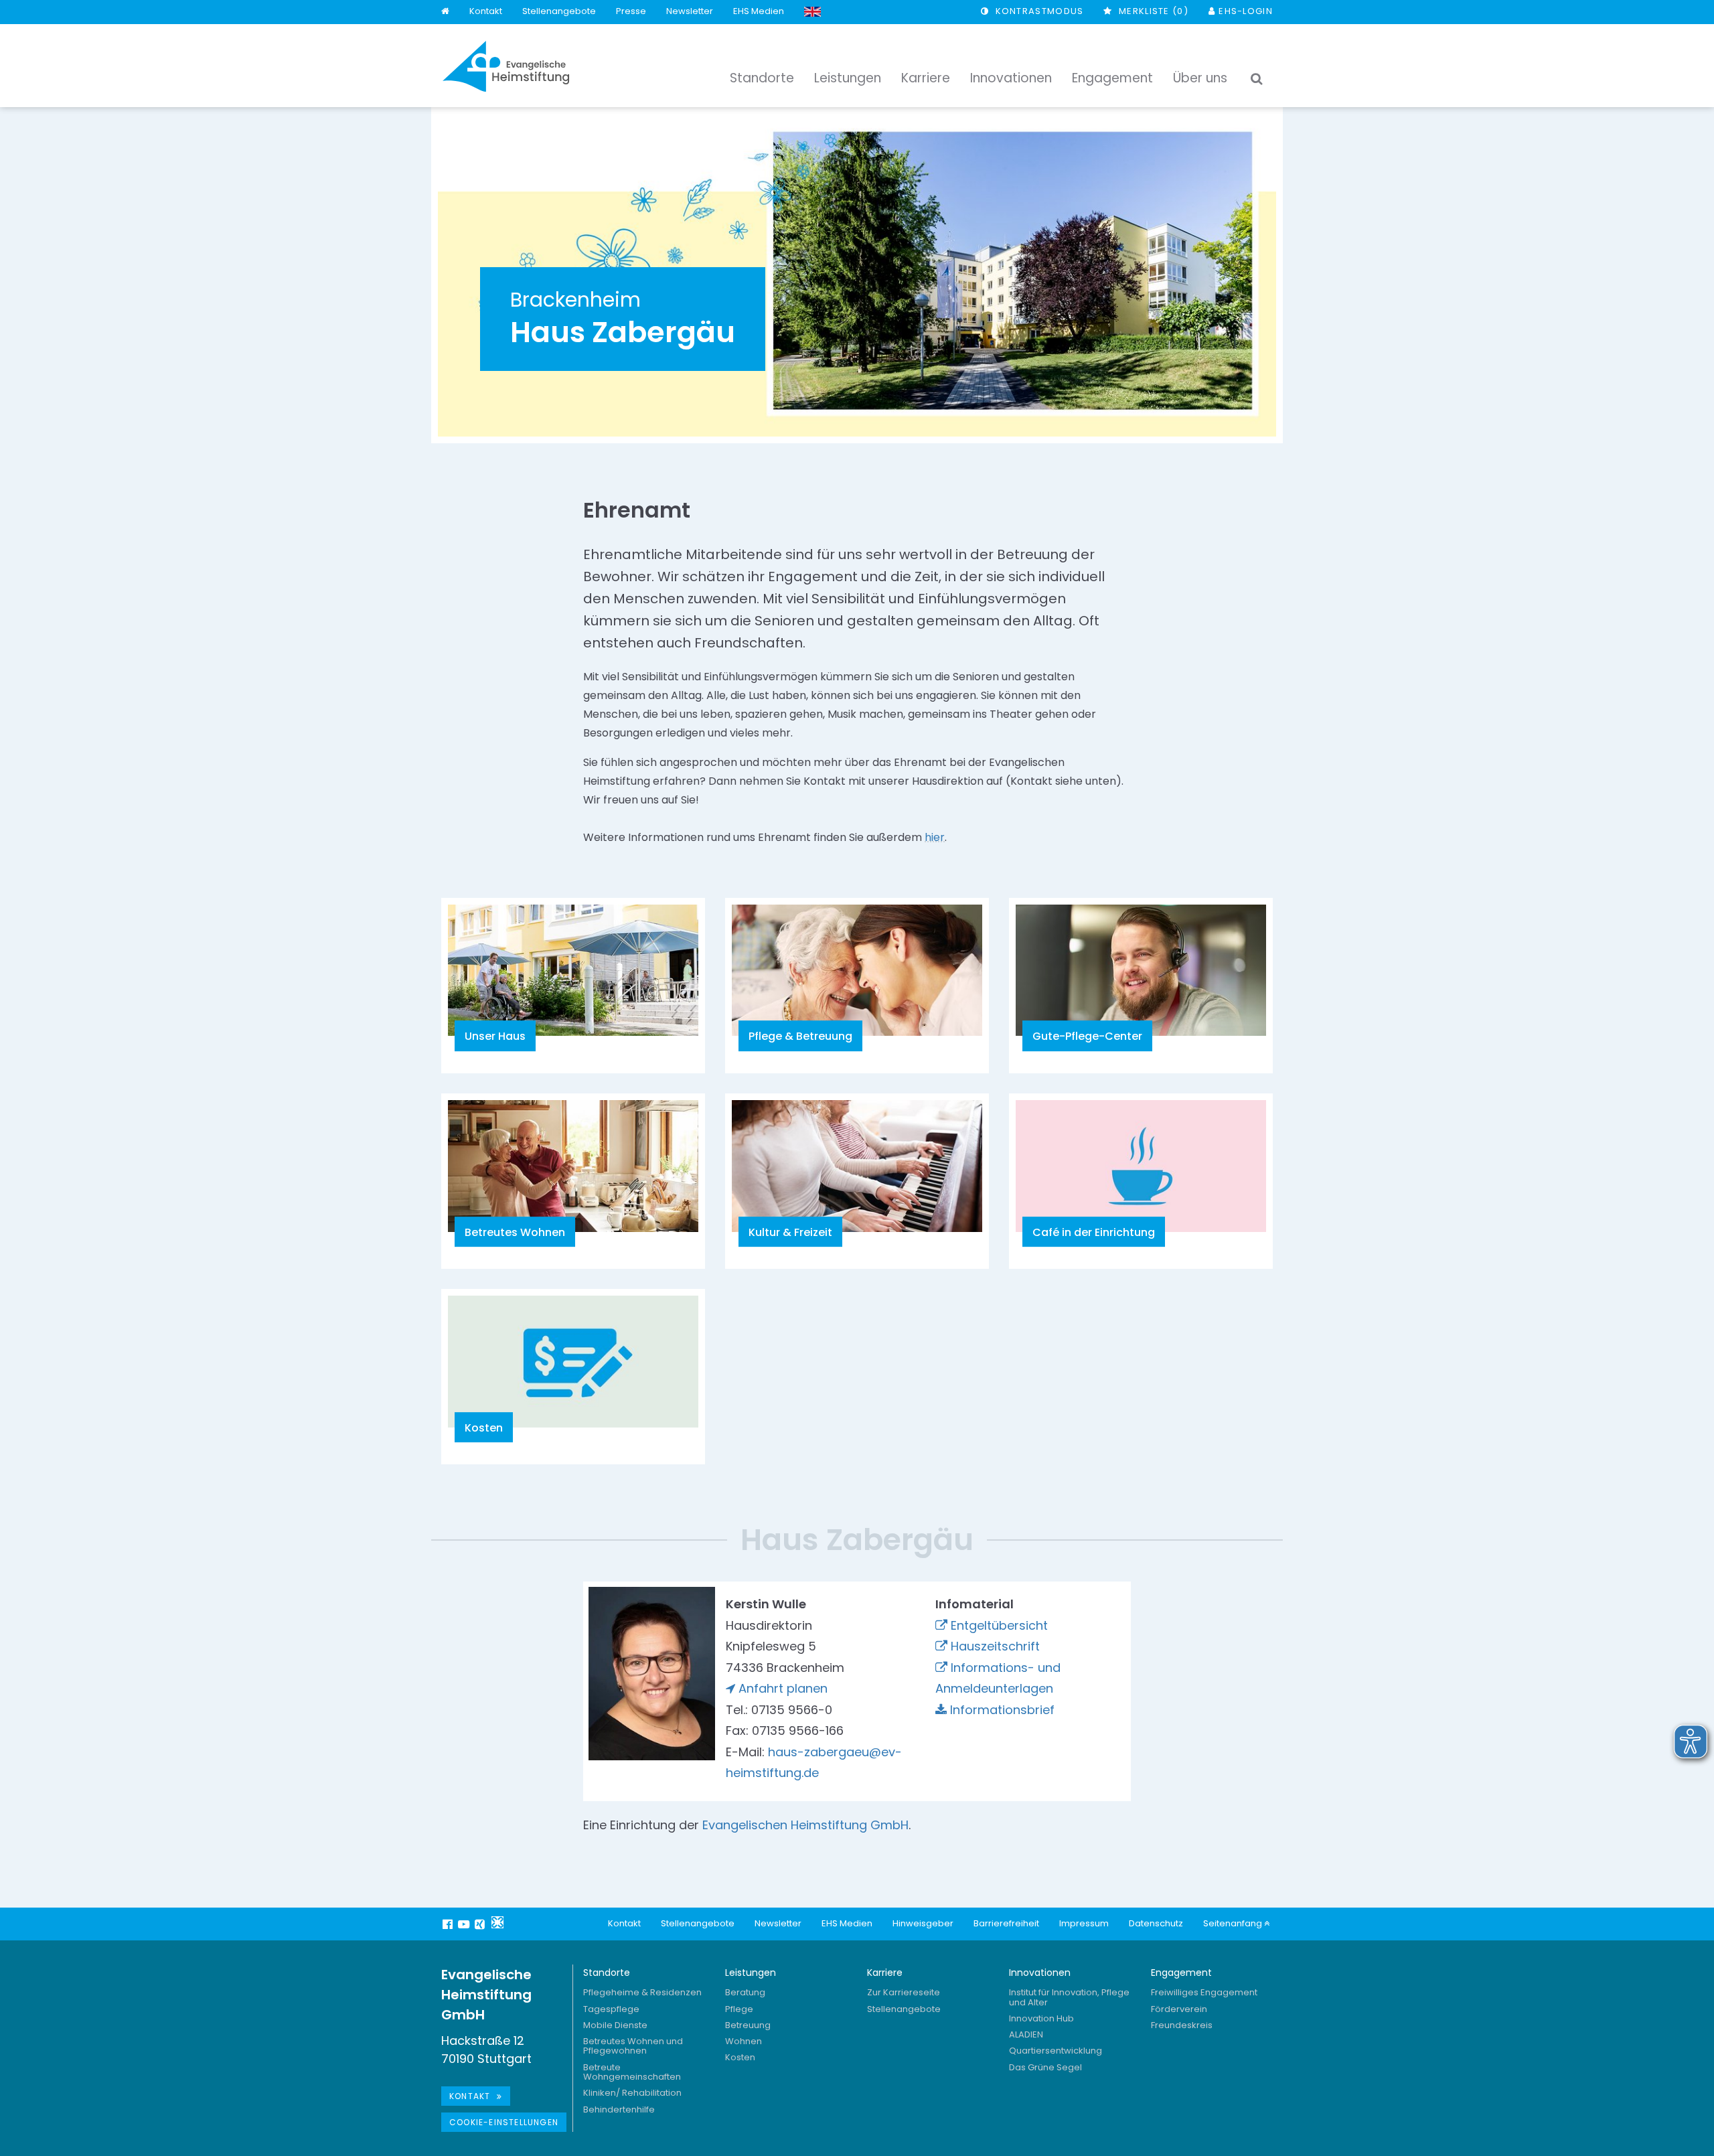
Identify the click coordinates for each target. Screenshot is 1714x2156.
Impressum (1084, 1923)
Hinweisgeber (923, 1923)
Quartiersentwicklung (1056, 2051)
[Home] (445, 12)
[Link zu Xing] (481, 1924)
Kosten (740, 2057)
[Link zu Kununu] (497, 1922)
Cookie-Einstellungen (504, 2122)
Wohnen (744, 2041)
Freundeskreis (1182, 2025)
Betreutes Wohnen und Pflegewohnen (633, 2046)
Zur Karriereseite (904, 1992)
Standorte (607, 1973)
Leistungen (751, 1973)
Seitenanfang (1234, 1923)
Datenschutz (1156, 1923)
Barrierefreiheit (1006, 1923)
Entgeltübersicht (999, 1625)
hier (935, 837)
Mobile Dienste (615, 2025)
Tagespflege (611, 2009)
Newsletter (690, 11)
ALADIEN (1026, 2034)
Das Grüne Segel (1045, 2067)
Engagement (1181, 1973)
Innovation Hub (1041, 2018)
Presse (631, 11)
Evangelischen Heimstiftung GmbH (805, 1825)
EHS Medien (759, 11)
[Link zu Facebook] (449, 1924)
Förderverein (1179, 2009)
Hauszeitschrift (995, 1646)
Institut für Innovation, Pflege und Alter (1069, 1997)
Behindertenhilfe (619, 2109)
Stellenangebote (559, 11)
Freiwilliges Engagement (1204, 1992)
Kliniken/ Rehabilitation (632, 2093)
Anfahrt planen (783, 1688)
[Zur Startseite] (506, 66)
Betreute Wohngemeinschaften (632, 2072)
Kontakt (486, 11)
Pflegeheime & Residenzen (642, 1992)
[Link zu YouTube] (465, 1924)
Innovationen (1040, 1973)
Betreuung (748, 2025)
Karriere (885, 1973)
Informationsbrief (1002, 1710)
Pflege (739, 2009)
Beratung (745, 1992)
